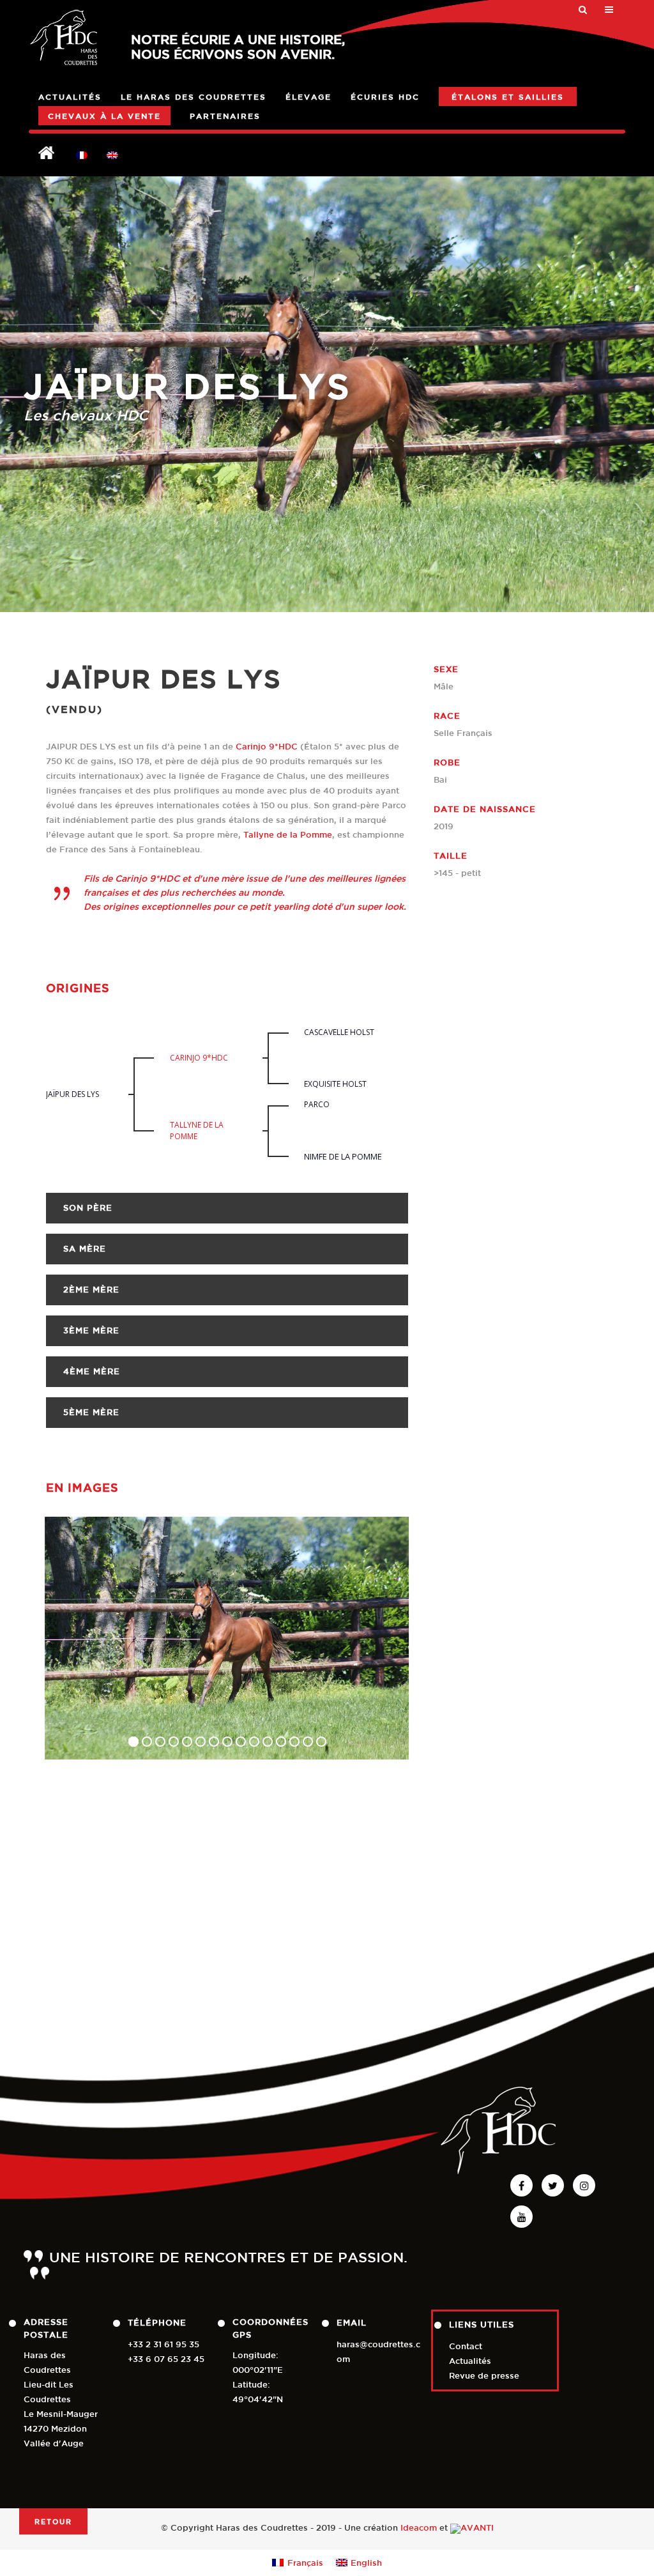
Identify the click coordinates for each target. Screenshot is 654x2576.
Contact (466, 2346)
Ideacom (419, 2528)
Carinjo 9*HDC (267, 747)
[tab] (227, 1208)
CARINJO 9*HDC (199, 1058)
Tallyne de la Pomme (288, 835)
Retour (53, 2521)
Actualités (470, 2361)
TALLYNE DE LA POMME (197, 1131)
